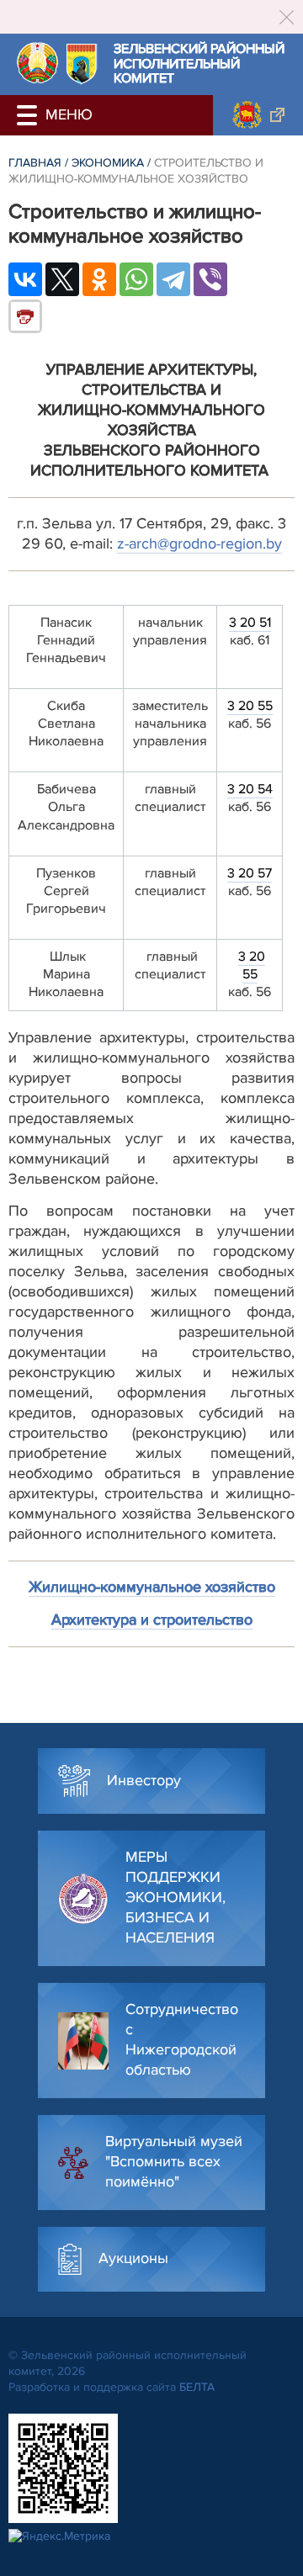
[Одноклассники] (99, 279)
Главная (35, 163)
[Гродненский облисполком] (258, 115)
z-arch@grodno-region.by (199, 543)
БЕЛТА (197, 2387)
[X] (62, 279)
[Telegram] (173, 279)
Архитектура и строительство (152, 1619)
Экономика (108, 163)
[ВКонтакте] (25, 279)
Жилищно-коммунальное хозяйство (152, 1587)
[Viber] (210, 279)
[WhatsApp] (136, 279)
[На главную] (37, 63)
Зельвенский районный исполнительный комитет (199, 64)
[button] (29, 115)
